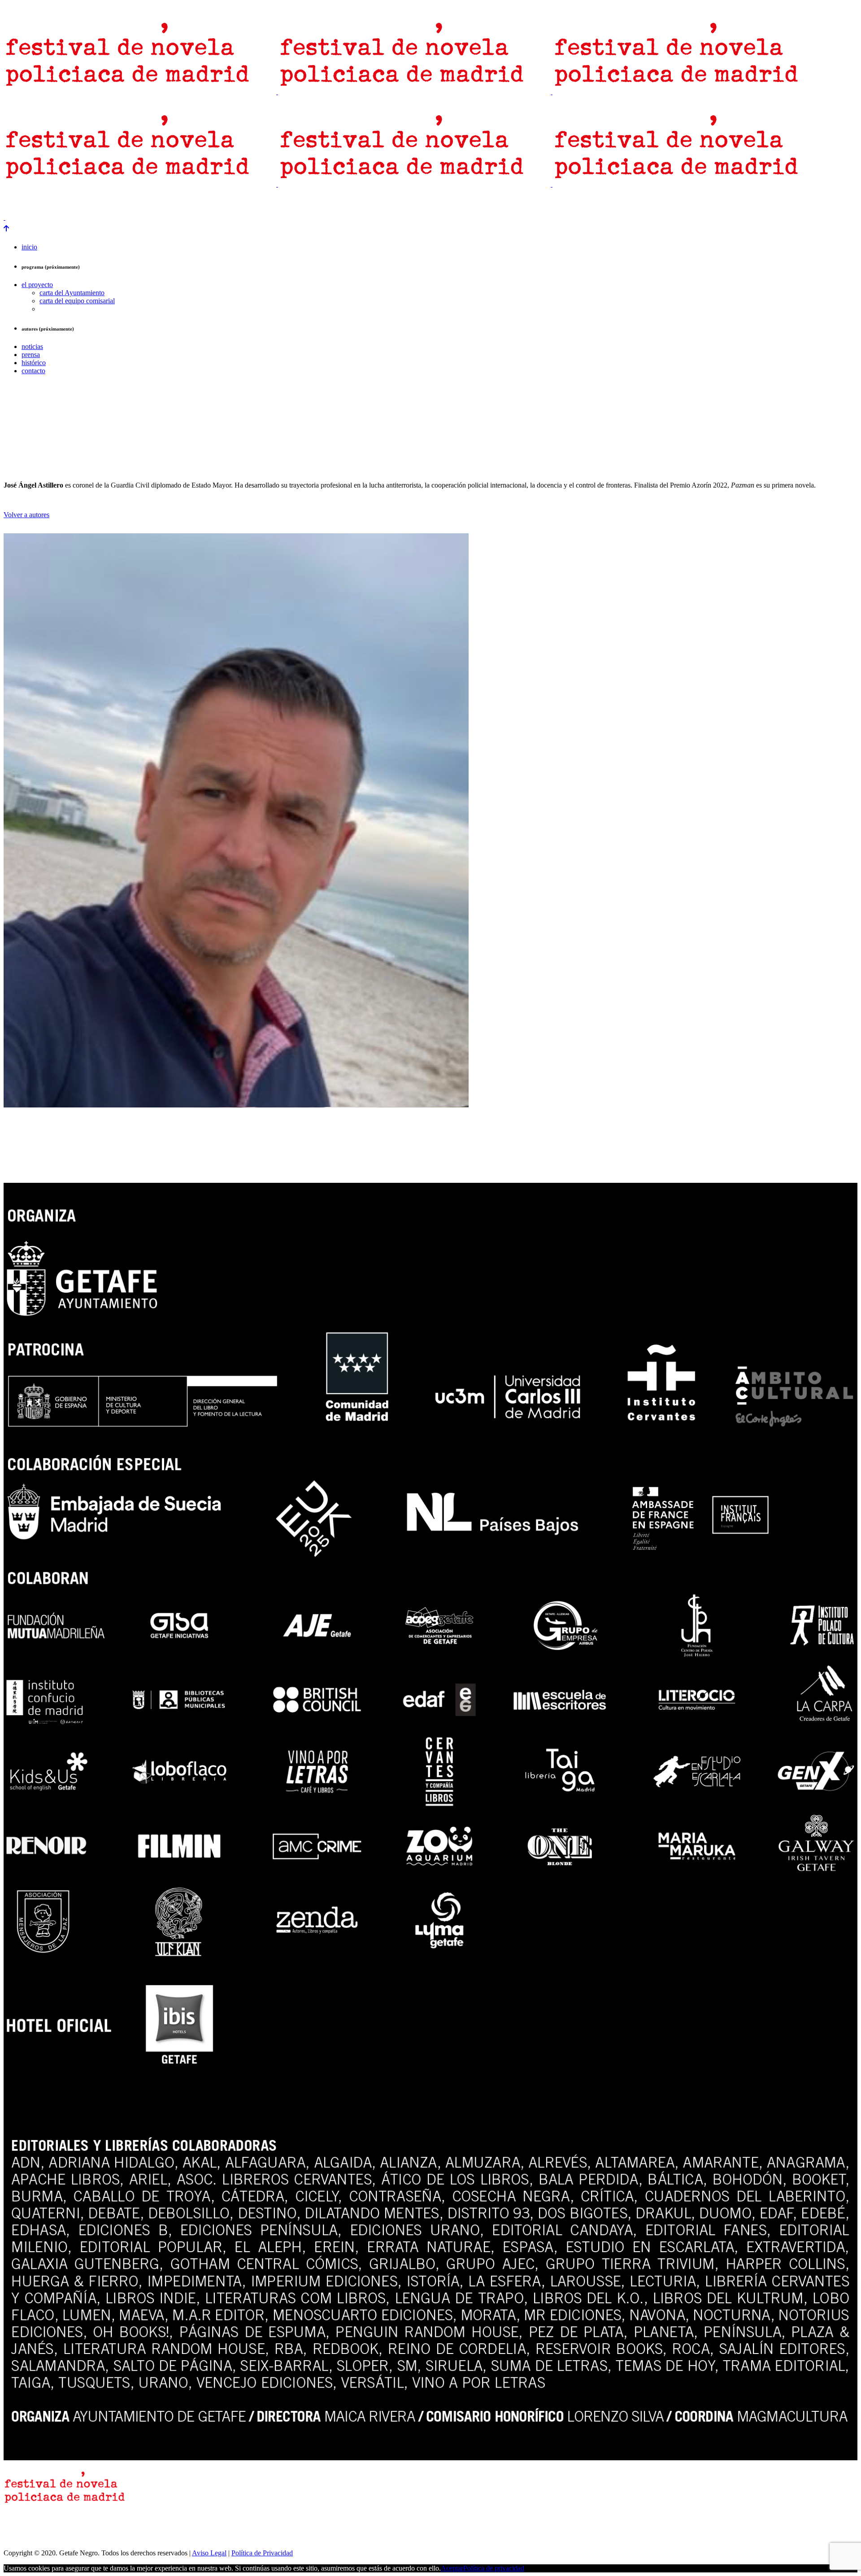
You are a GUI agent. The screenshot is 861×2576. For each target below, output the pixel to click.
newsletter (48, 202)
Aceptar (452, 2568)
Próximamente (143, 202)
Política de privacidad (494, 2568)
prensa (15, 202)
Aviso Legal (209, 2553)
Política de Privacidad (262, 2553)
